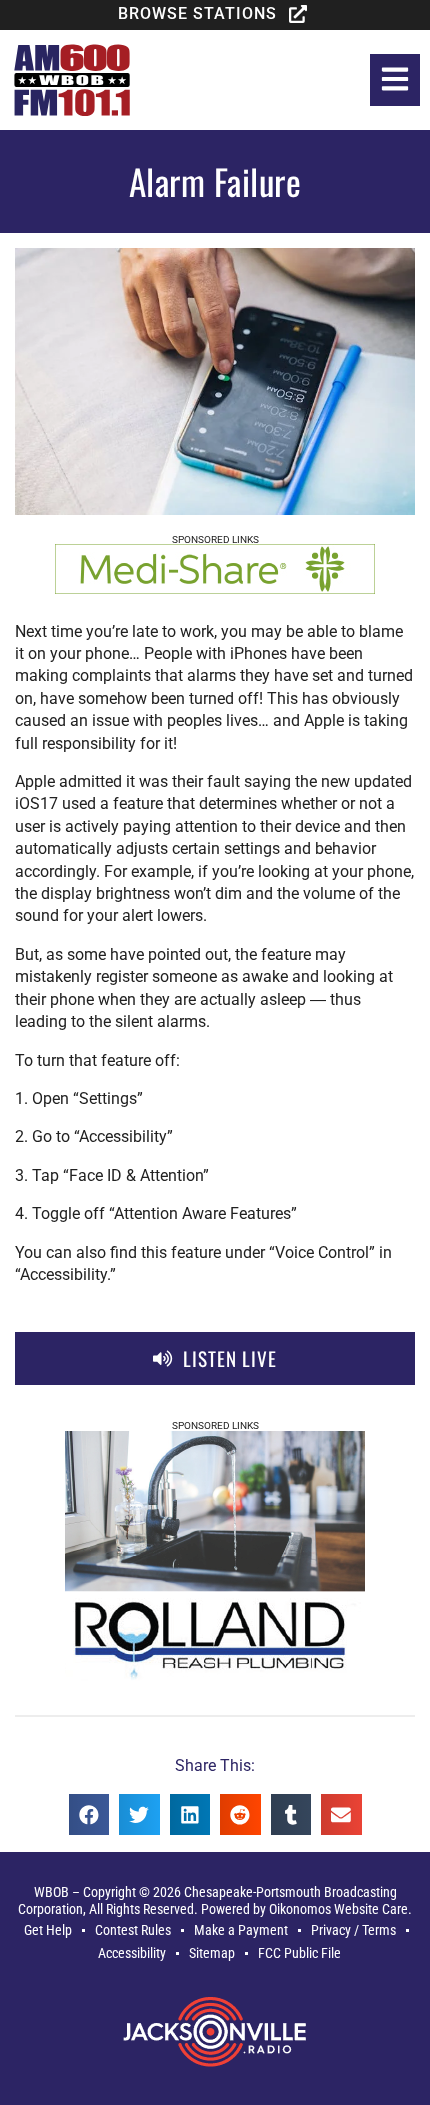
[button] (215, 14)
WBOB (51, 1892)
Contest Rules (133, 1930)
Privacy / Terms (353, 1930)
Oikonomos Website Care (338, 1909)
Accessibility (132, 1953)
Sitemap (212, 1953)
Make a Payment (241, 1930)
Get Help (48, 1930)
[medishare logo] (215, 588)
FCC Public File (299, 1953)
